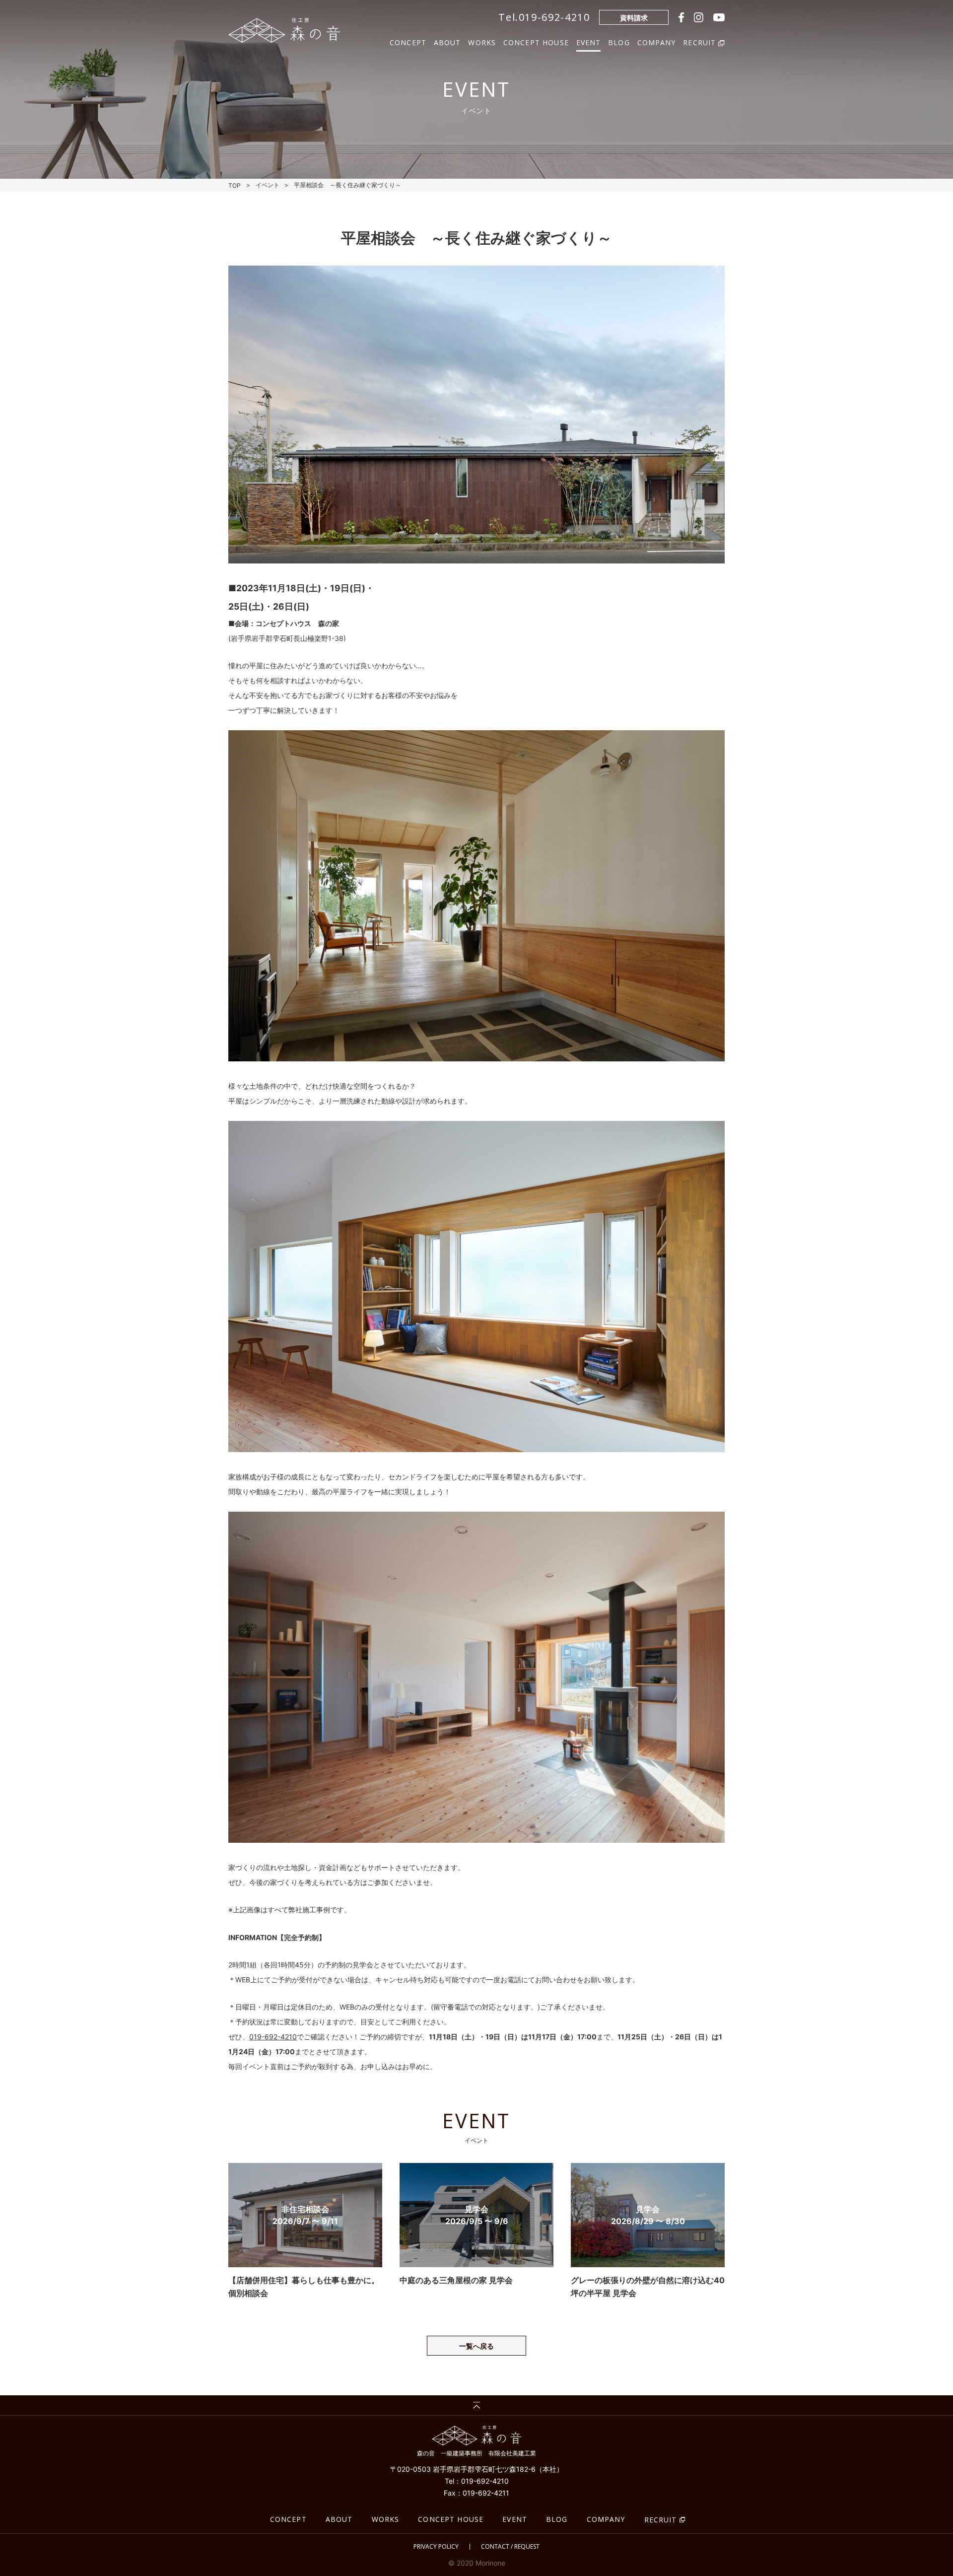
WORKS (482, 41)
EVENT (589, 41)
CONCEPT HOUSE (536, 41)
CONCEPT (408, 41)
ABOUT (447, 41)
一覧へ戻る (476, 2346)
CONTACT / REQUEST (510, 2547)
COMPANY (657, 41)
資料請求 (634, 18)
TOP (235, 185)
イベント (268, 185)
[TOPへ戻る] (476, 2405)
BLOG (619, 41)
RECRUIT (661, 2520)
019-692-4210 (273, 2037)
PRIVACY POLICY (436, 2547)
